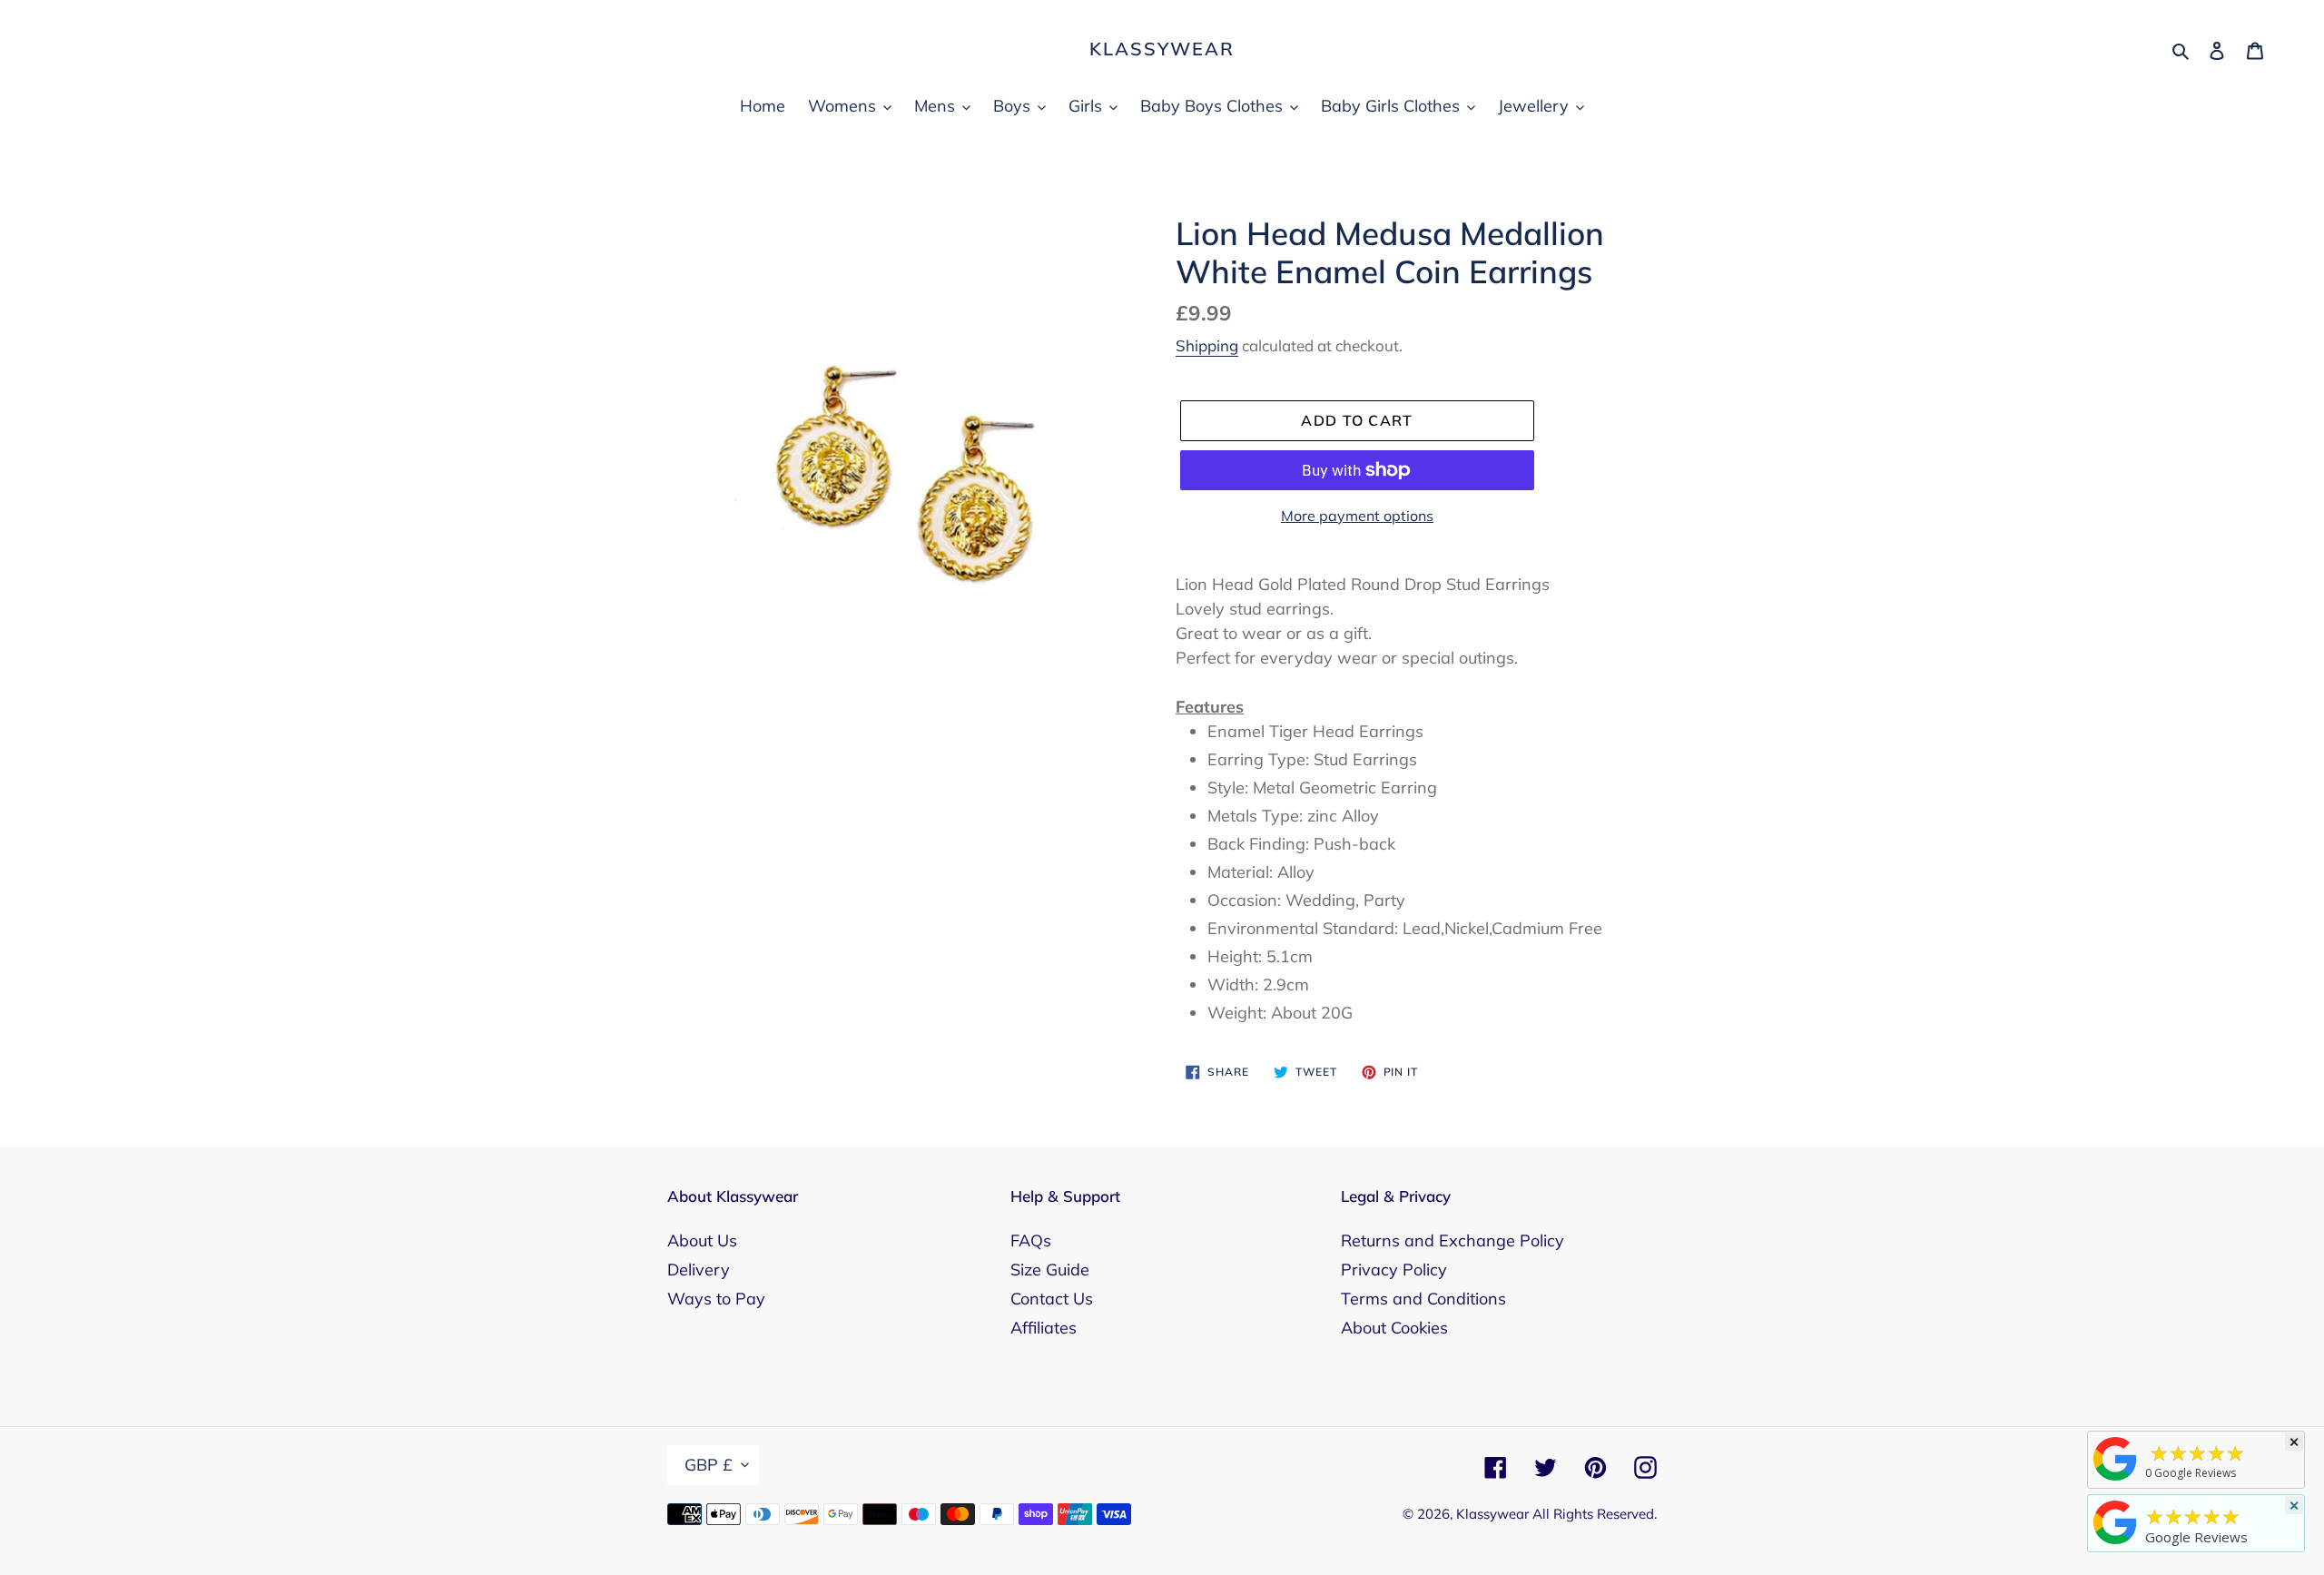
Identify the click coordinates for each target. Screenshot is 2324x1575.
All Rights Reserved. (1595, 1514)
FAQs (1031, 1240)
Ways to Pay (716, 1299)
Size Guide (1050, 1270)
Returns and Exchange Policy (1452, 1240)
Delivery (699, 1270)
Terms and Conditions (1423, 1299)
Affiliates (1044, 1328)
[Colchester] (2115, 1480)
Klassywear (1162, 49)
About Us (702, 1240)
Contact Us (1052, 1299)
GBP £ (709, 1465)
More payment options (1357, 516)
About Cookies (1394, 1328)
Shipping (1207, 345)
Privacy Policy (1394, 1270)
